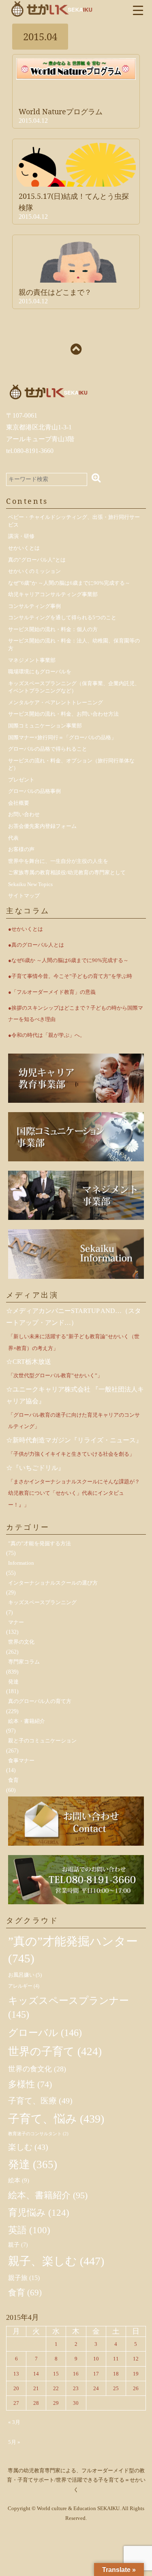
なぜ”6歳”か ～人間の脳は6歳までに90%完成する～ (69, 583)
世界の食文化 (37, 2069)
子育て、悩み (56, 2119)
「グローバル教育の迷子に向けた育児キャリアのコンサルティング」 (74, 1421)
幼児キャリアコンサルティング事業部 (53, 594)
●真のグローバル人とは (36, 945)
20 (16, 2388)
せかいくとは (24, 548)
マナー (16, 1622)
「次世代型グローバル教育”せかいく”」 (55, 1375)
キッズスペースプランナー (69, 2008)
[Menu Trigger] (138, 10)
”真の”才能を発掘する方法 (40, 1543)
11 (116, 2359)
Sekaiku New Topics (30, 884)
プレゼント (21, 780)
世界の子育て (55, 2051)
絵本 (19, 2180)
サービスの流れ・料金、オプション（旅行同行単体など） (71, 764)
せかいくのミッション (34, 571)
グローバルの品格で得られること (48, 749)
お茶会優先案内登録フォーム (42, 826)
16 (76, 2374)
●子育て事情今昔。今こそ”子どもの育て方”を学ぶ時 (70, 976)
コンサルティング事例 (34, 606)
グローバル (45, 2033)
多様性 (30, 2084)
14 (36, 2374)
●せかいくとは (26, 929)
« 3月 (14, 2422)
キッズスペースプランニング (42, 1602)
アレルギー (24, 1986)
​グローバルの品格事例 (34, 791)
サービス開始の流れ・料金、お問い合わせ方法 (63, 714)
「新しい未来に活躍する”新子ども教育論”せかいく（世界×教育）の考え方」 (74, 1342)
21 (36, 2388)
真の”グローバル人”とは (37, 560)
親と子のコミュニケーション (42, 1741)
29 (56, 2403)
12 (136, 2359)
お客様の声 (21, 849)
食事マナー (21, 1761)
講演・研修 (21, 536)
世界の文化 (21, 1642)
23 (76, 2388)
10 (96, 2359)
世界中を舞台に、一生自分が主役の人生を (58, 861)
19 (136, 2374)
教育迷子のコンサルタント (38, 2134)
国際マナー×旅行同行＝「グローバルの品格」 (62, 737)
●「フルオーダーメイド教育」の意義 (52, 992)
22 (56, 2388)
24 (96, 2388)
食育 (13, 1780)
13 (16, 2374)
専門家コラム (24, 1662)
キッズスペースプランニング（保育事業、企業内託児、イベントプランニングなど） (74, 687)
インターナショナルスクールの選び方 (53, 1583)
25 (116, 2388)
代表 (13, 838)
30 (76, 2403)
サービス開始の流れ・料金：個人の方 (53, 629)
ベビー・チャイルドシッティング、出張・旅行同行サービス (74, 521)
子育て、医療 (40, 2101)
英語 (29, 2230)
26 (136, 2388)
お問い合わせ (24, 814)
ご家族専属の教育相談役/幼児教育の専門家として (67, 872)
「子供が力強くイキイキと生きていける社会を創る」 (71, 1454)
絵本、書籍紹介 (48, 2195)
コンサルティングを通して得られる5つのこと (62, 617)
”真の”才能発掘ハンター (73, 1950)
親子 (18, 2245)
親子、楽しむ (56, 2261)
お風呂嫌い (25, 1975)
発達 (13, 1682)
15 (56, 2374)
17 (96, 2374)
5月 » (14, 2442)
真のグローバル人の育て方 (40, 1701)
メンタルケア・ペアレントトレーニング (56, 702)
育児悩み (39, 2212)
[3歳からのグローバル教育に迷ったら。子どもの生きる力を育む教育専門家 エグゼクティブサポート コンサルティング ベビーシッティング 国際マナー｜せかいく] (52, 8)
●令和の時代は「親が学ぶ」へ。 (47, 1035)
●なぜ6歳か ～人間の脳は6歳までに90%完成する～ (68, 960)
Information (21, 1563)
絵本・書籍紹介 (27, 1721)
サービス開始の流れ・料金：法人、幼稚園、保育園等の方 (74, 645)
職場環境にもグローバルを (40, 672)
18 (116, 2374)
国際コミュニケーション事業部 (45, 726)
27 (16, 2403)
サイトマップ (24, 896)
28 (36, 2403)
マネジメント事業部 (32, 660)
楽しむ (28, 2147)
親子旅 (24, 2278)
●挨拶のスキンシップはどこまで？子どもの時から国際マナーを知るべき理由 (76, 1014)
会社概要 (19, 803)
